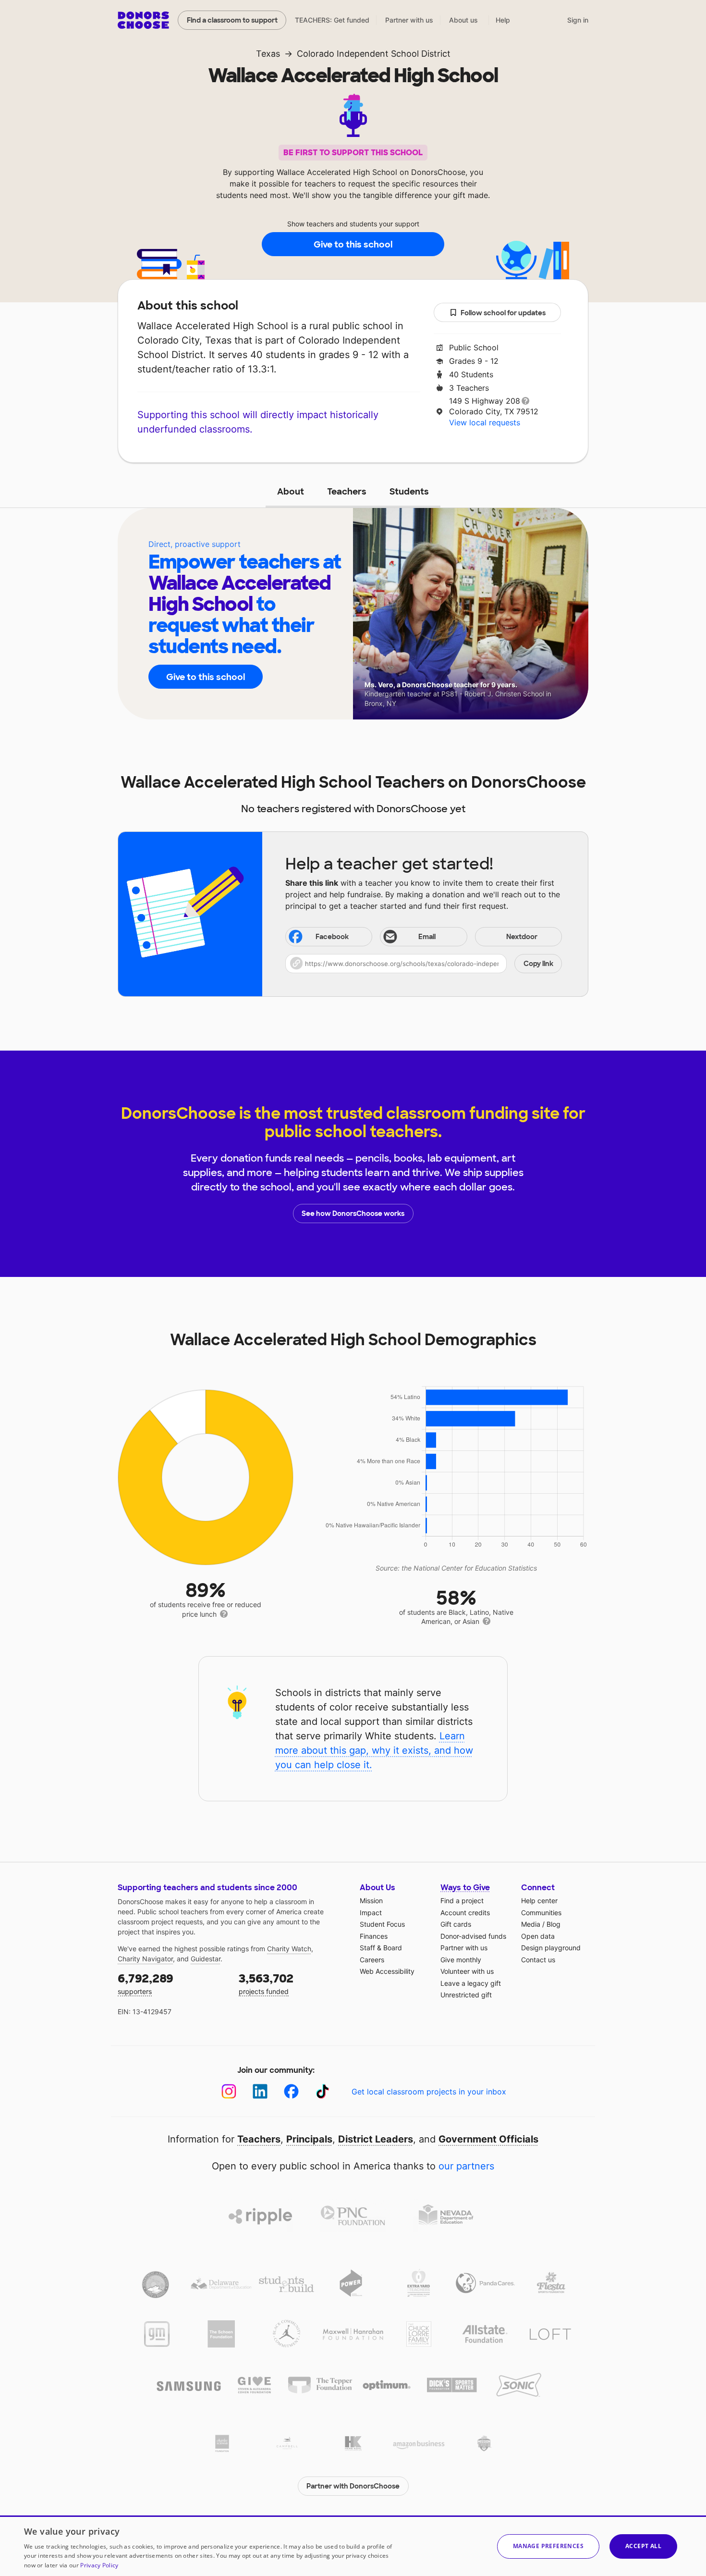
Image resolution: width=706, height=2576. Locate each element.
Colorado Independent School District (374, 54)
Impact (371, 1913)
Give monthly (461, 1960)
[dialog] (353, 2546)
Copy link (538, 964)
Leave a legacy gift (471, 1983)
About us (463, 20)
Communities (541, 1913)
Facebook (332, 937)
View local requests (485, 422)
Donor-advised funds (473, 1936)
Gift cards (456, 1924)
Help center (539, 1901)
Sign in (578, 20)
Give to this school (353, 245)
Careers (372, 1960)
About (291, 492)
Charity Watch (289, 1949)
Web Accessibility (387, 1971)
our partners (466, 2166)
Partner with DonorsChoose (353, 2486)
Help (503, 20)
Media (531, 1924)
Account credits (465, 1913)
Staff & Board (381, 1948)
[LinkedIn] (260, 2091)
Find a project (462, 1901)
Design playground (551, 1948)
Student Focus (382, 1924)
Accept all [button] (643, 2546)
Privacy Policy (99, 2565)
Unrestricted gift (466, 1995)
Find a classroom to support (232, 20)
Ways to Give (465, 1888)
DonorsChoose (143, 20)
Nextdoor (522, 937)
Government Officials (488, 2139)
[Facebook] (291, 2091)
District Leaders (376, 2139)
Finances (374, 1936)
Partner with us (409, 20)
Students (409, 492)
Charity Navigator (145, 1959)
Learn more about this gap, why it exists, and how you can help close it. (374, 1750)
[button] (424, 964)
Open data (538, 1936)
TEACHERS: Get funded (332, 20)
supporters (146, 1983)
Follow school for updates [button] (503, 313)
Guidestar (206, 1959)
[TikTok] (323, 2091)
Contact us (538, 1960)
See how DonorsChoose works (353, 1214)
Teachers (347, 492)
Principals (309, 2139)
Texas (268, 54)
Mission (371, 1901)
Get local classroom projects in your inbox (429, 2092)
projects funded (266, 1983)
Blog (554, 1924)
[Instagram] (229, 2091)
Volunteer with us (467, 1971)
